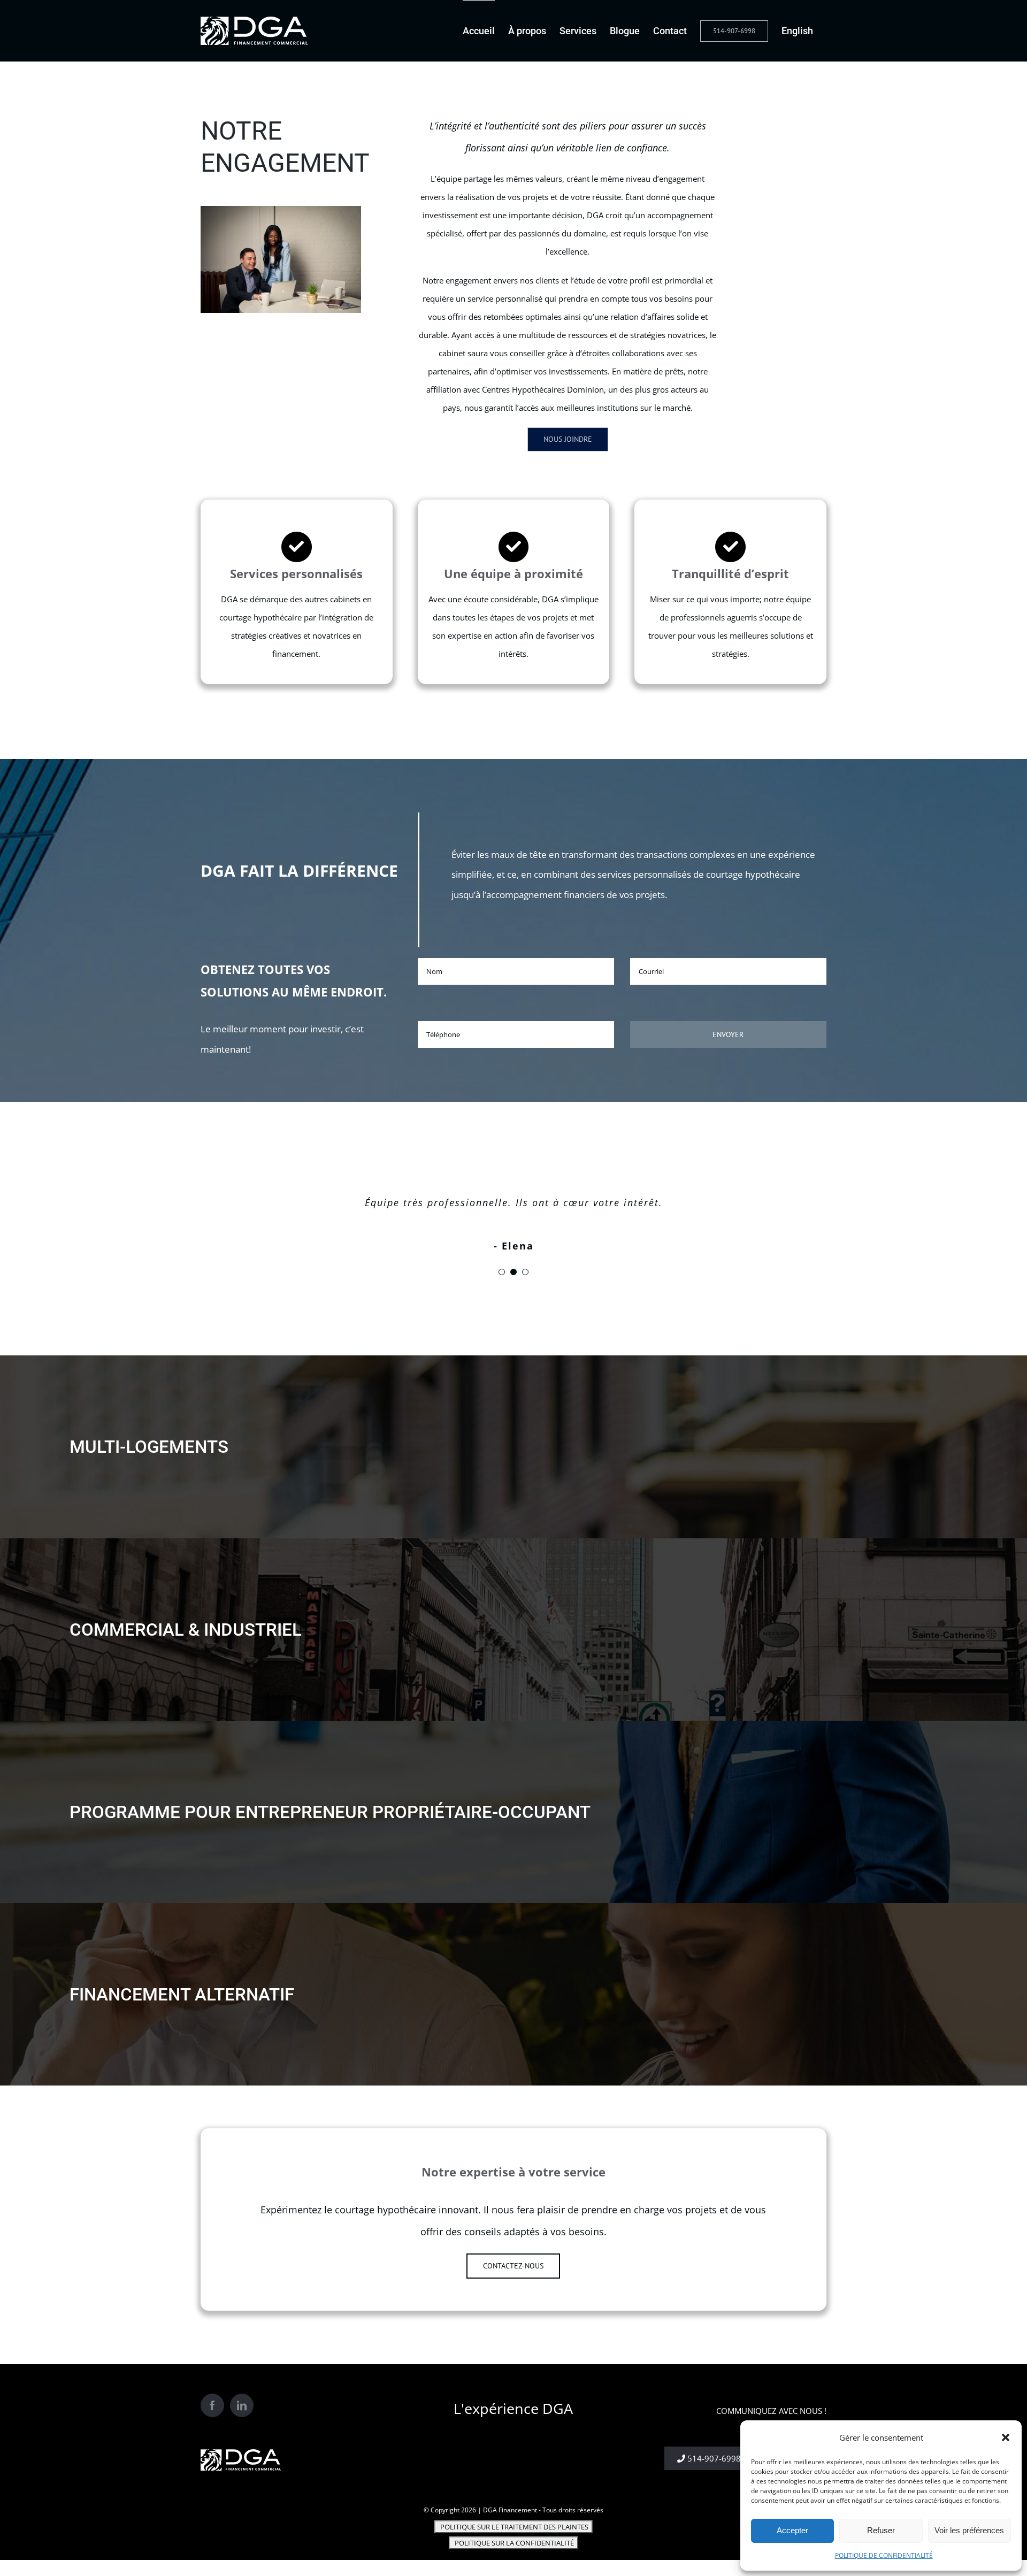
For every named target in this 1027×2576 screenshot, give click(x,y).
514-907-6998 (713, 2458)
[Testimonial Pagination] (502, 1272)
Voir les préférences (969, 2530)
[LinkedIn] (242, 2405)
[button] (1006, 2437)
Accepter (792, 2530)
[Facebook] (212, 2405)
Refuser (881, 2530)
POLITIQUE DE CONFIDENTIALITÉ (884, 2555)
